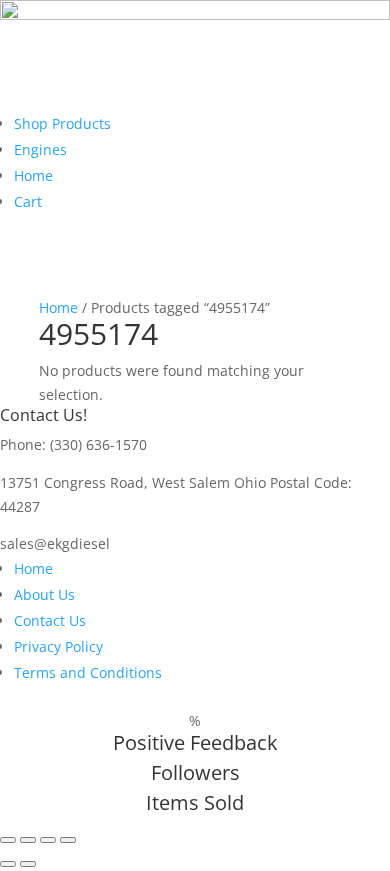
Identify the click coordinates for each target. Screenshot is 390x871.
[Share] (48, 840)
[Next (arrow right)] (28, 864)
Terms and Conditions (88, 672)
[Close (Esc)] (68, 840)
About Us (44, 594)
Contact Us (50, 620)
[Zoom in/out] (8, 840)
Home (33, 175)
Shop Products (62, 123)
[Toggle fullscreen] (28, 840)
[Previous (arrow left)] (8, 864)
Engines (40, 149)
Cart (28, 201)
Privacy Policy (58, 646)
